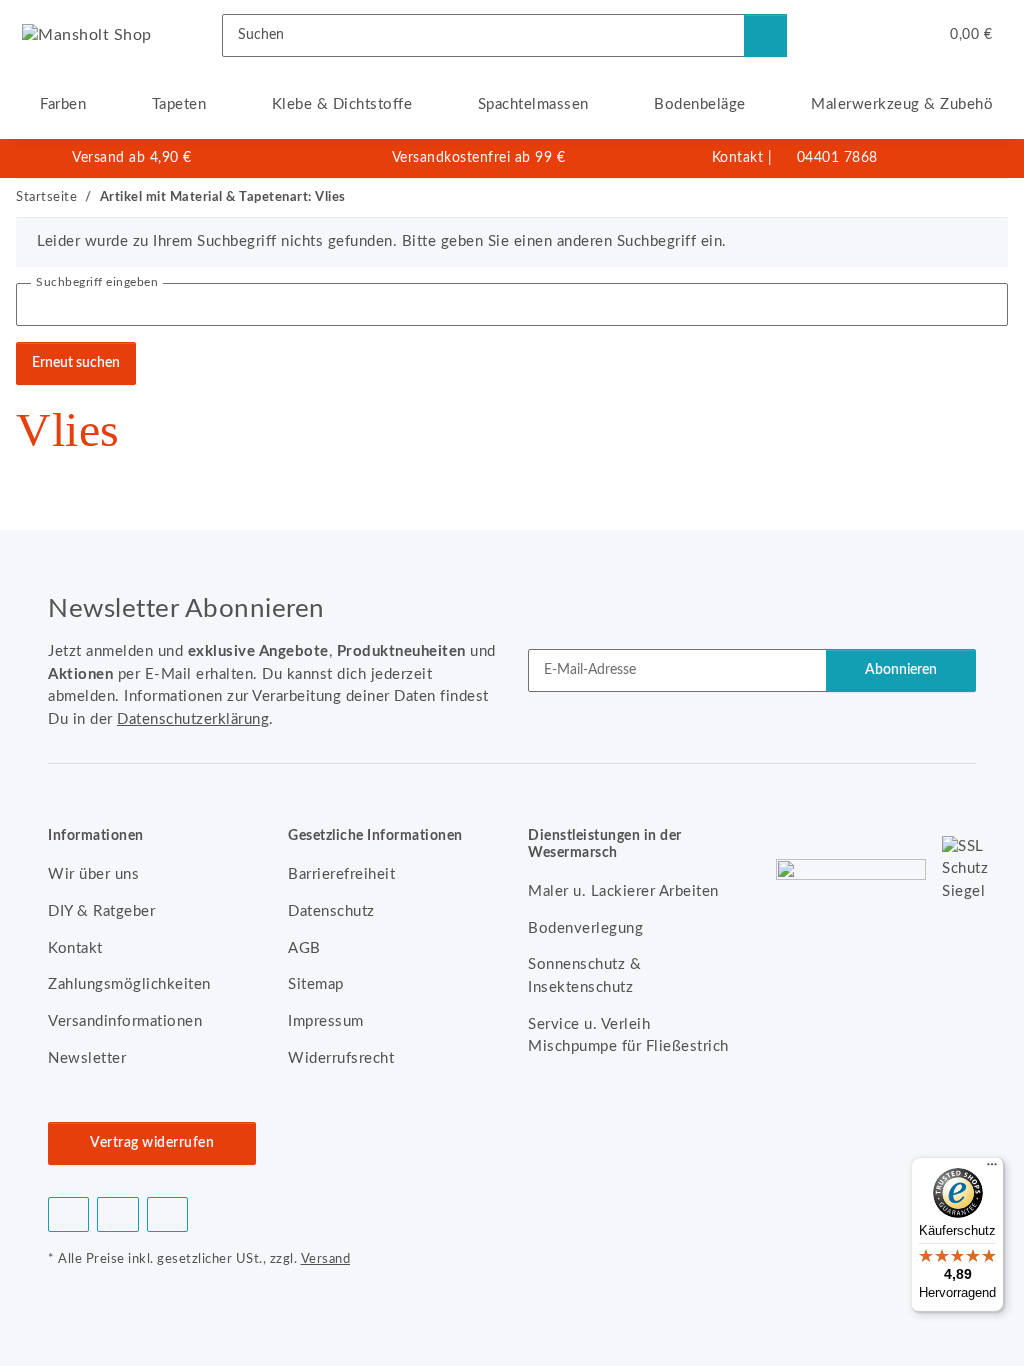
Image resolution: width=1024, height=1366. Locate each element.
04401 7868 (837, 158)
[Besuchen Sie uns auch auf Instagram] (167, 1214)
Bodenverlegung (585, 928)
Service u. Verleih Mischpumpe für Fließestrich (628, 1035)
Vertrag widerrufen (152, 1143)
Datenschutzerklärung (193, 719)
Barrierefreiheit (341, 874)
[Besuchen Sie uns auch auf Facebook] (68, 1214)
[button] (841, 35)
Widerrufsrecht (341, 1058)
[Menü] (992, 1169)
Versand (326, 1259)
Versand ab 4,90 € (132, 158)
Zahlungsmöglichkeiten (129, 984)
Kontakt (738, 158)
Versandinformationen (125, 1021)
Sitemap (316, 984)
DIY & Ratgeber (101, 911)
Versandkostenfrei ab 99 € (479, 158)
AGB (304, 948)
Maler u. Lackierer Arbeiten (623, 891)
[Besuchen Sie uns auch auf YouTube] (117, 1214)
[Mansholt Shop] (87, 35)
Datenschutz (331, 911)
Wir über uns (93, 874)
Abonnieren (901, 670)
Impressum (326, 1021)
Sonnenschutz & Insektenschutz (584, 975)
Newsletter (87, 1058)
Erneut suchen (76, 363)
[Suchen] (765, 35)
